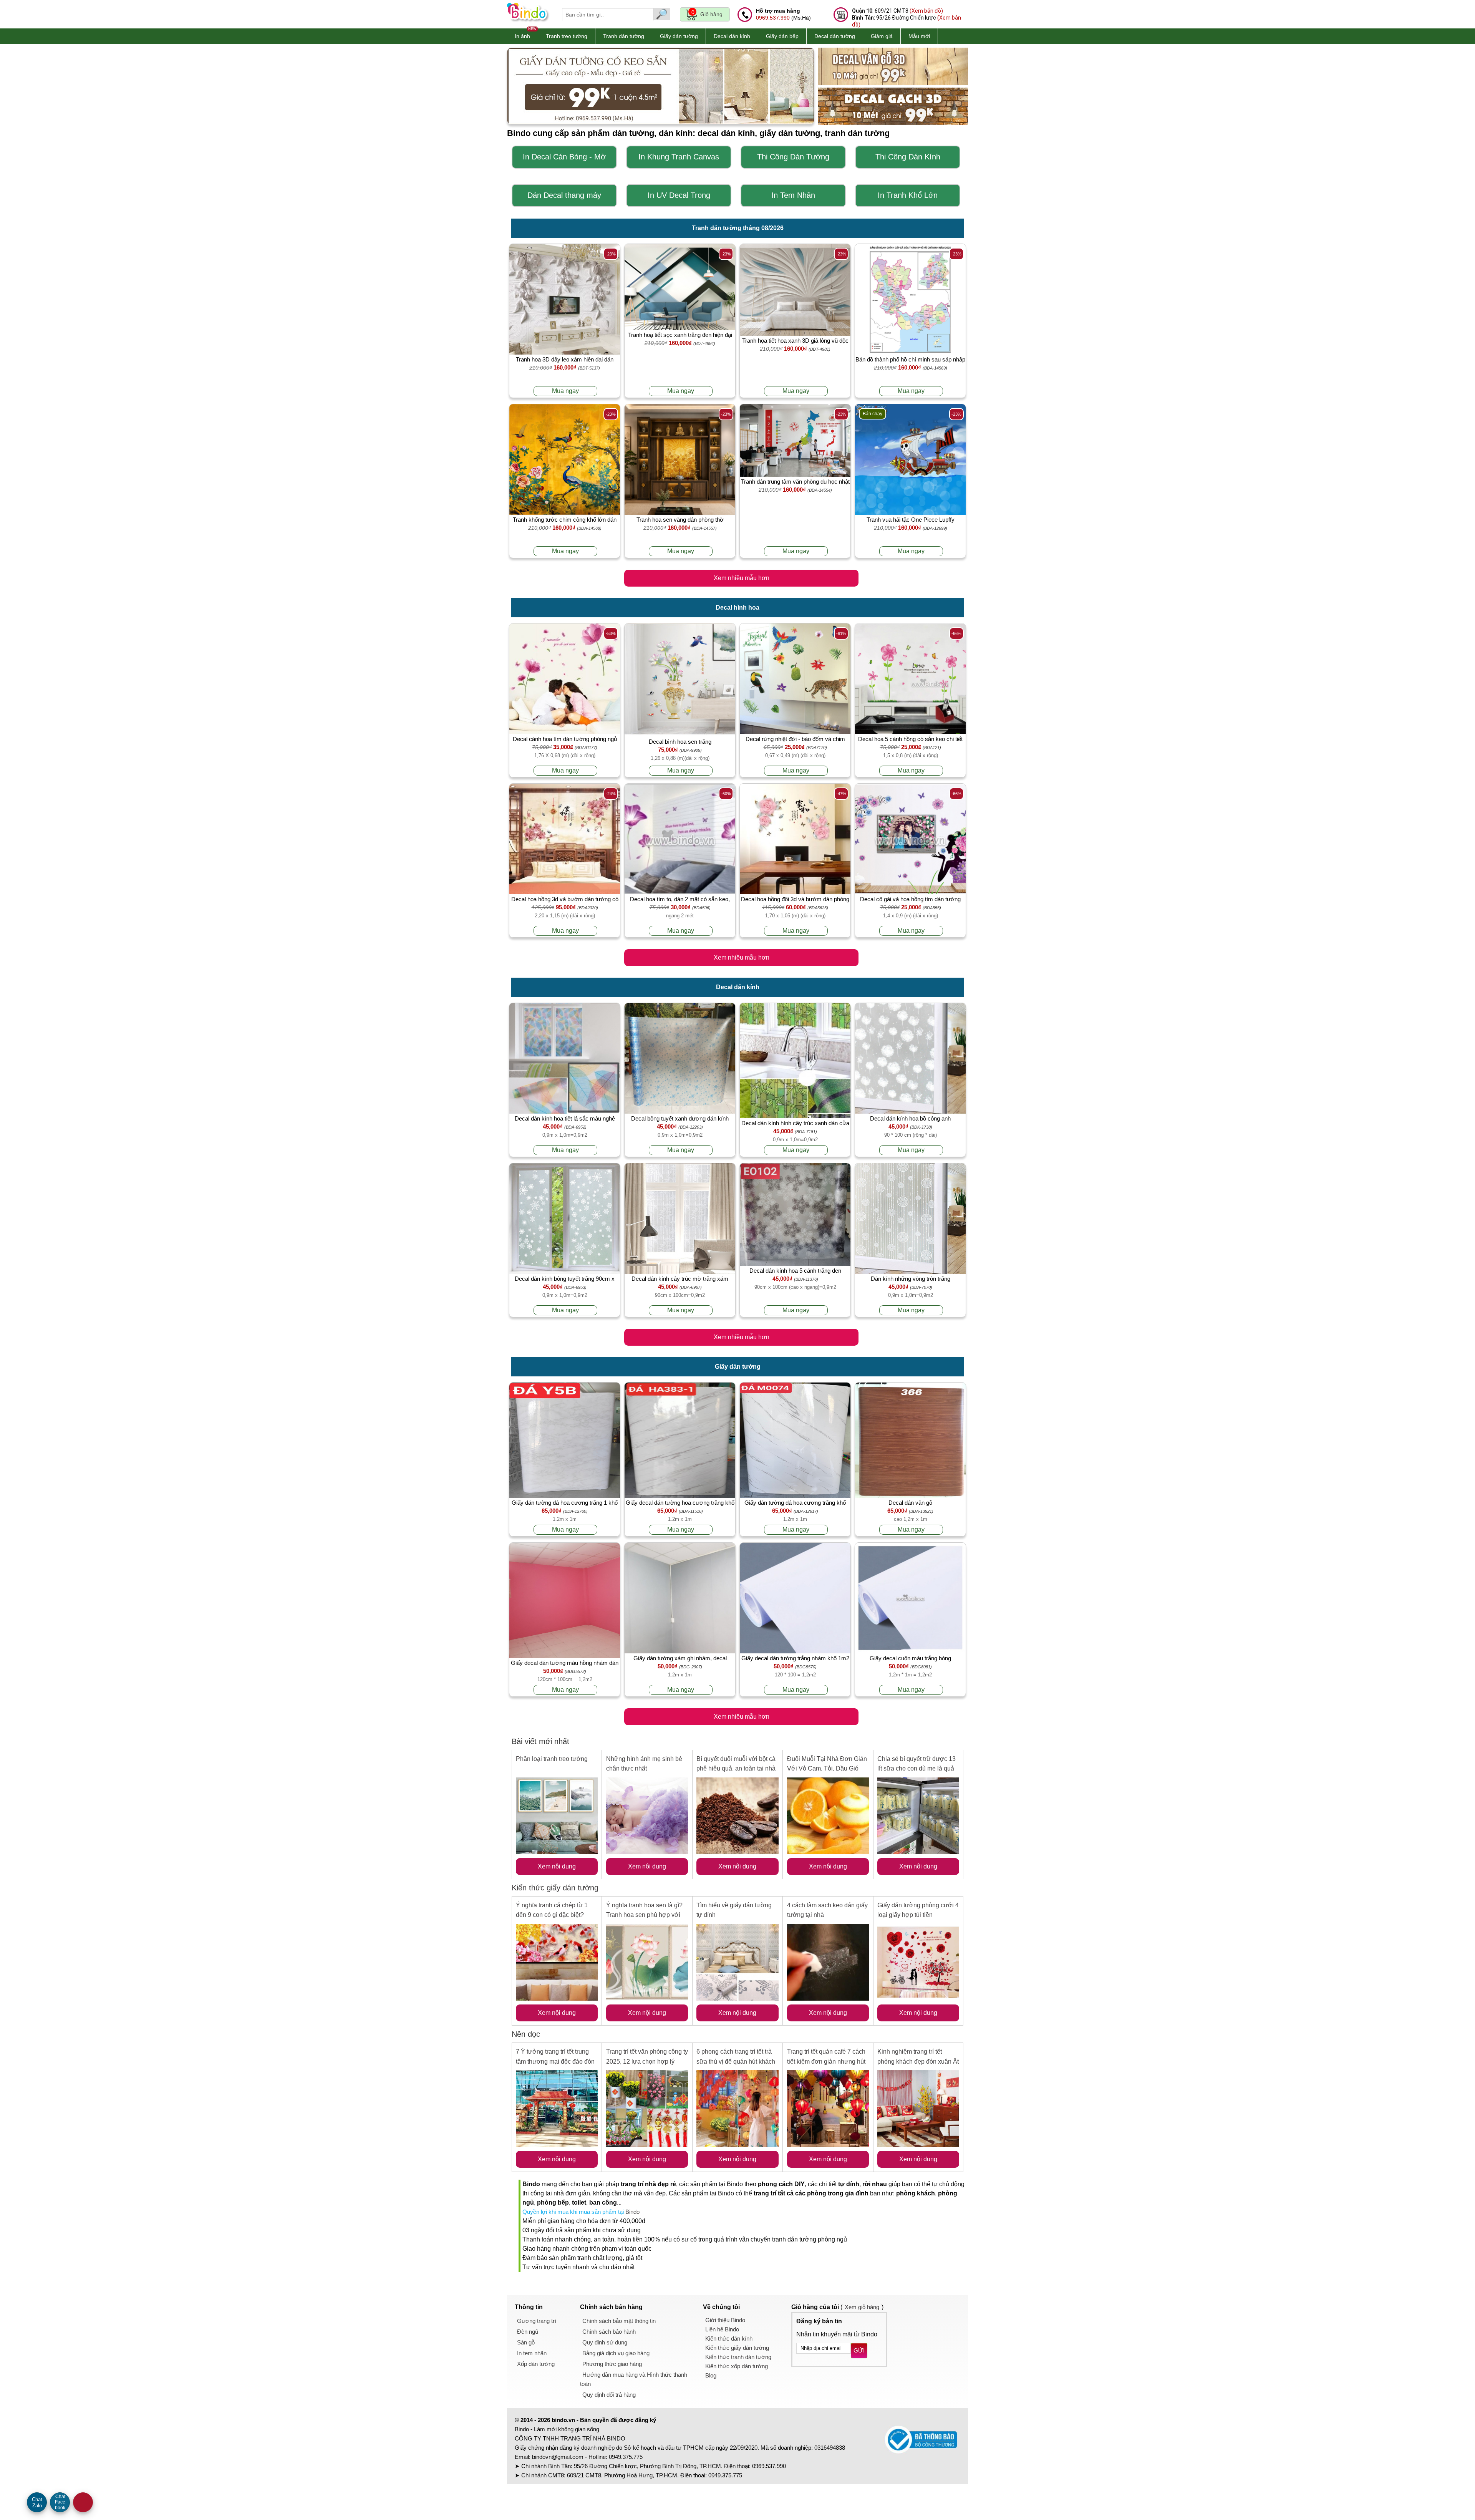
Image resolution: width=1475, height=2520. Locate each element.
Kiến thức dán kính (729, 2338)
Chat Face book (60, 2502)
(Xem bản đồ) (926, 11)
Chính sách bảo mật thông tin (619, 2321)
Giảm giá (882, 36)
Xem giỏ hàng (862, 2307)
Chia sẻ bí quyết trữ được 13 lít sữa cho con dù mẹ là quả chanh (916, 1769)
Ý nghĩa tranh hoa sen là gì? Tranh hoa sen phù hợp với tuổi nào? (644, 1915)
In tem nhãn (532, 2353)
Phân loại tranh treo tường (552, 1759)
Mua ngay (565, 391)
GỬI (859, 2350)
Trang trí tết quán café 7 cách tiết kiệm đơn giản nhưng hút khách (826, 2061)
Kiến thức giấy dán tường (555, 1888)
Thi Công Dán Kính (908, 157)
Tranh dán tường (624, 36)
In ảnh (522, 36)
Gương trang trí (537, 2321)
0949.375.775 (626, 2457)
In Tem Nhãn (793, 195)
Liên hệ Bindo (722, 2329)
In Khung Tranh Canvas (679, 157)
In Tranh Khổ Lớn (908, 195)
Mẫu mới (919, 36)
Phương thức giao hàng (612, 2364)
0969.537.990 (773, 18)
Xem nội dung (557, 1866)
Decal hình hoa (737, 608)
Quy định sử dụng (605, 2342)
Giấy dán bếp (782, 36)
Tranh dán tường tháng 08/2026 (738, 228)
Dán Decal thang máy (564, 195)
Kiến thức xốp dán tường (737, 2366)
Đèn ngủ (528, 2332)
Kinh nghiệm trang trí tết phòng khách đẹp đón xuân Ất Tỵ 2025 (918, 2061)
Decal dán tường (835, 36)
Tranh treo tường (567, 36)
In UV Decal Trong (679, 195)
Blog (711, 2375)
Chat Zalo (37, 2503)
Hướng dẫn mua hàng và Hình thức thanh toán (634, 2379)
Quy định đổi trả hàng (609, 2395)
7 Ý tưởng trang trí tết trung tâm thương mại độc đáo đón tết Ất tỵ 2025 (555, 2061)
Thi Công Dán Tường (793, 157)
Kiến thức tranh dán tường (738, 2357)
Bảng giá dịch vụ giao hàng (616, 2353)
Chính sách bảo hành (609, 2332)
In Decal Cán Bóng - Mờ (564, 157)
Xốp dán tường (536, 2364)
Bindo (632, 2212)
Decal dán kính (732, 36)
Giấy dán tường (679, 36)
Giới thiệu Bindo (725, 2320)
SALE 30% (83, 2502)
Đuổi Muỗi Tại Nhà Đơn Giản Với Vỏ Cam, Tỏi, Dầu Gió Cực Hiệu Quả (827, 1769)
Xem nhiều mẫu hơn (742, 578)
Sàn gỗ (526, 2342)
